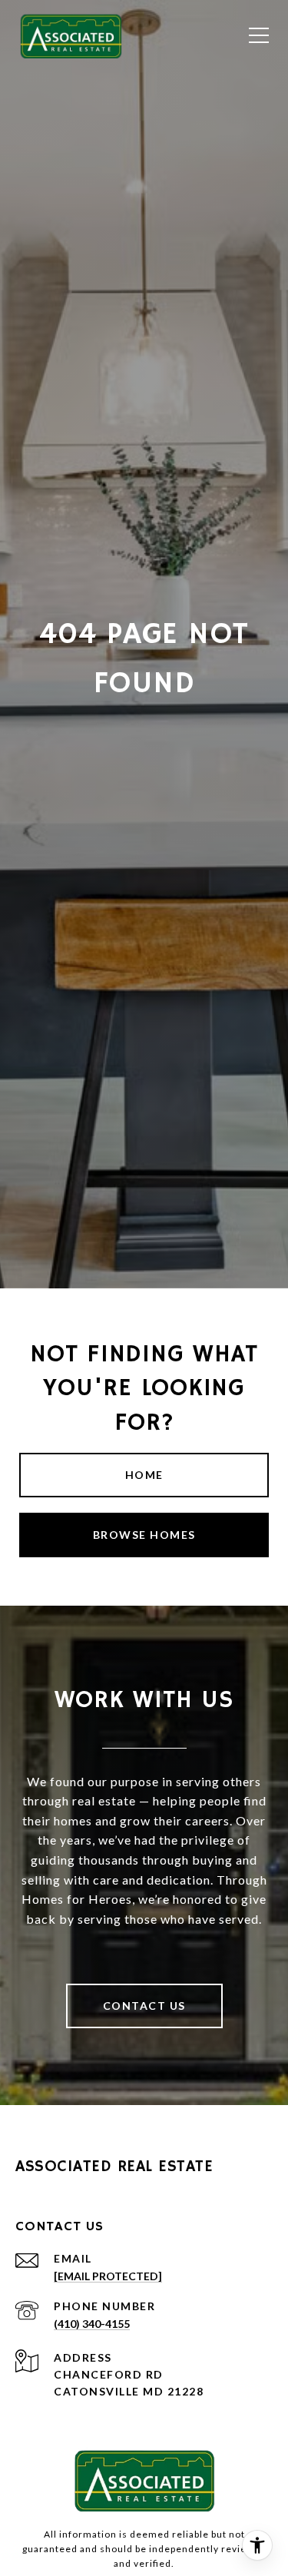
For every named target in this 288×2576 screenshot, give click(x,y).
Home (144, 1475)
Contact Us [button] (144, 2006)
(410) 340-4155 (92, 2324)
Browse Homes (144, 1535)
